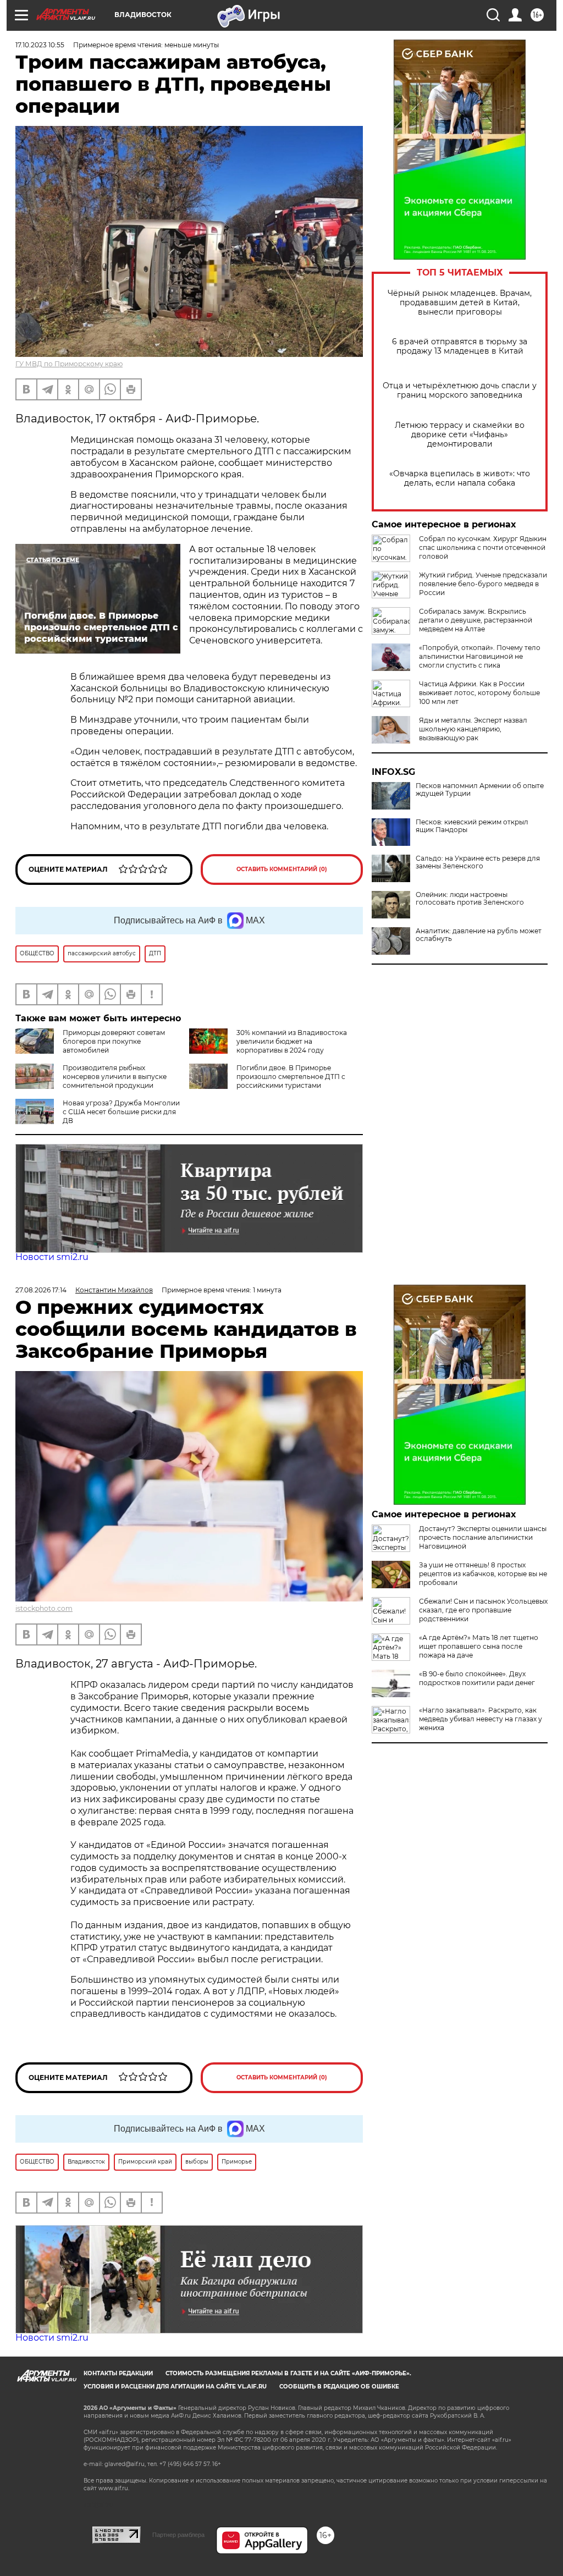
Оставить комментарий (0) (282, 869)
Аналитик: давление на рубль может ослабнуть (479, 935)
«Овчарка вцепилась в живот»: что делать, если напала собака (460, 478)
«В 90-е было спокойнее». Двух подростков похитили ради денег (477, 1678)
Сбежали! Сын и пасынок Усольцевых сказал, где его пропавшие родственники (483, 1610)
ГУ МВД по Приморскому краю (69, 364)
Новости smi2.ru (52, 1257)
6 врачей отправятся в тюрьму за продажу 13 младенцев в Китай (460, 346)
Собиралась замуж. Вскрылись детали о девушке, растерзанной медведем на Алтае (476, 620)
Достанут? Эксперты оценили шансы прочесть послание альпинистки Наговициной (483, 1537)
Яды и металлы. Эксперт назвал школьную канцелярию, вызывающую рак (473, 729)
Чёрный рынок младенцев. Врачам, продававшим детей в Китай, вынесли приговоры (460, 303)
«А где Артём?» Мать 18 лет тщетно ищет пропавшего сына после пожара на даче (479, 1646)
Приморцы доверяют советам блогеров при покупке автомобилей (114, 1041)
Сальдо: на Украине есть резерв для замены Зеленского (478, 862)
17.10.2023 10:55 (40, 45)
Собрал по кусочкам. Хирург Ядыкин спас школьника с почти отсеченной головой (483, 547)
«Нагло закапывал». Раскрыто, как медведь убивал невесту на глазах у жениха (481, 1719)
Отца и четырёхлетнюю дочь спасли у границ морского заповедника (460, 390)
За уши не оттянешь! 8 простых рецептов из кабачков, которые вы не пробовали (483, 1574)
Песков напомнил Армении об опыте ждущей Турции (480, 790)
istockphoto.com (44, 1608)
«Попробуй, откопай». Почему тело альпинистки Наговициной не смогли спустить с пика (480, 656)
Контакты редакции (118, 2373)
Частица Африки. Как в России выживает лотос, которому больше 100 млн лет (479, 693)
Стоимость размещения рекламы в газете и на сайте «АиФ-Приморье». (288, 2373)
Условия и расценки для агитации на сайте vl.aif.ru (175, 2387)
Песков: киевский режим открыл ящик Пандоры (472, 826)
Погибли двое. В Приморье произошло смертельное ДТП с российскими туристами (291, 1077)
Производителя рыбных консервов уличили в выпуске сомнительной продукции (115, 1077)
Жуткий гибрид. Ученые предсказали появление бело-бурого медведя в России (483, 584)
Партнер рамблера (178, 2535)
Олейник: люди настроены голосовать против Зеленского (470, 899)
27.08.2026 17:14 (41, 1290)
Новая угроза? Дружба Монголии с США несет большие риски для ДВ (121, 1112)
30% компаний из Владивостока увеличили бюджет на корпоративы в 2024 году (292, 1041)
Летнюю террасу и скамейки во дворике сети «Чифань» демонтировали (460, 435)
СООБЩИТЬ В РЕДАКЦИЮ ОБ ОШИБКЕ (339, 2387)
